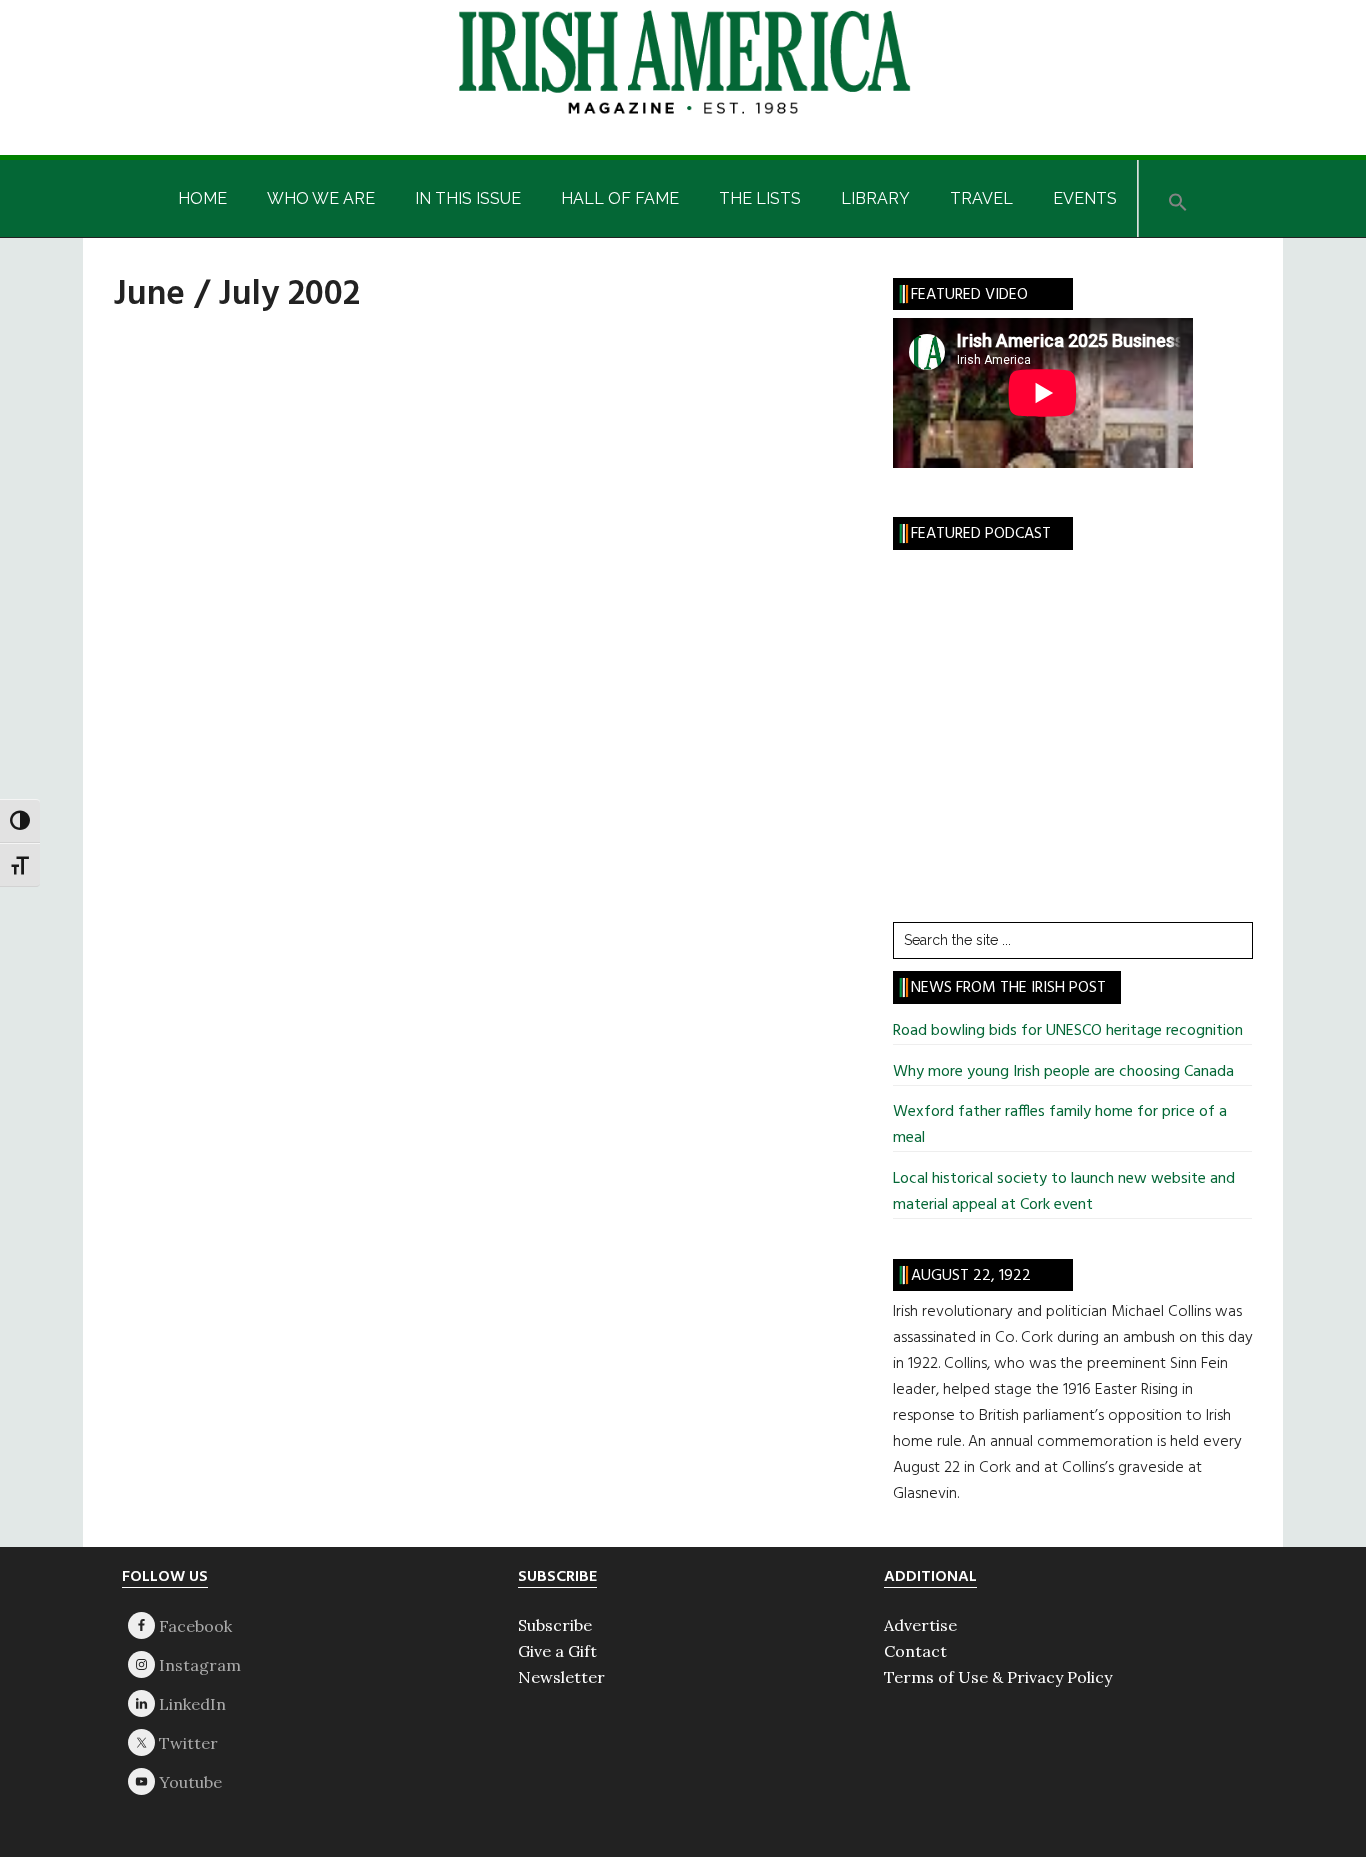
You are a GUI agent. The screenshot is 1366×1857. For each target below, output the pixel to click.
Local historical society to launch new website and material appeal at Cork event (1064, 1192)
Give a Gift (557, 1651)
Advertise (920, 1625)
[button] (1178, 198)
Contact (915, 1651)
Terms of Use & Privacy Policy (998, 1677)
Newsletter (561, 1677)
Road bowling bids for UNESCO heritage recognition (1068, 1031)
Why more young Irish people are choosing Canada (1063, 1072)
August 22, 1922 (971, 1276)
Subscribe (555, 1625)
